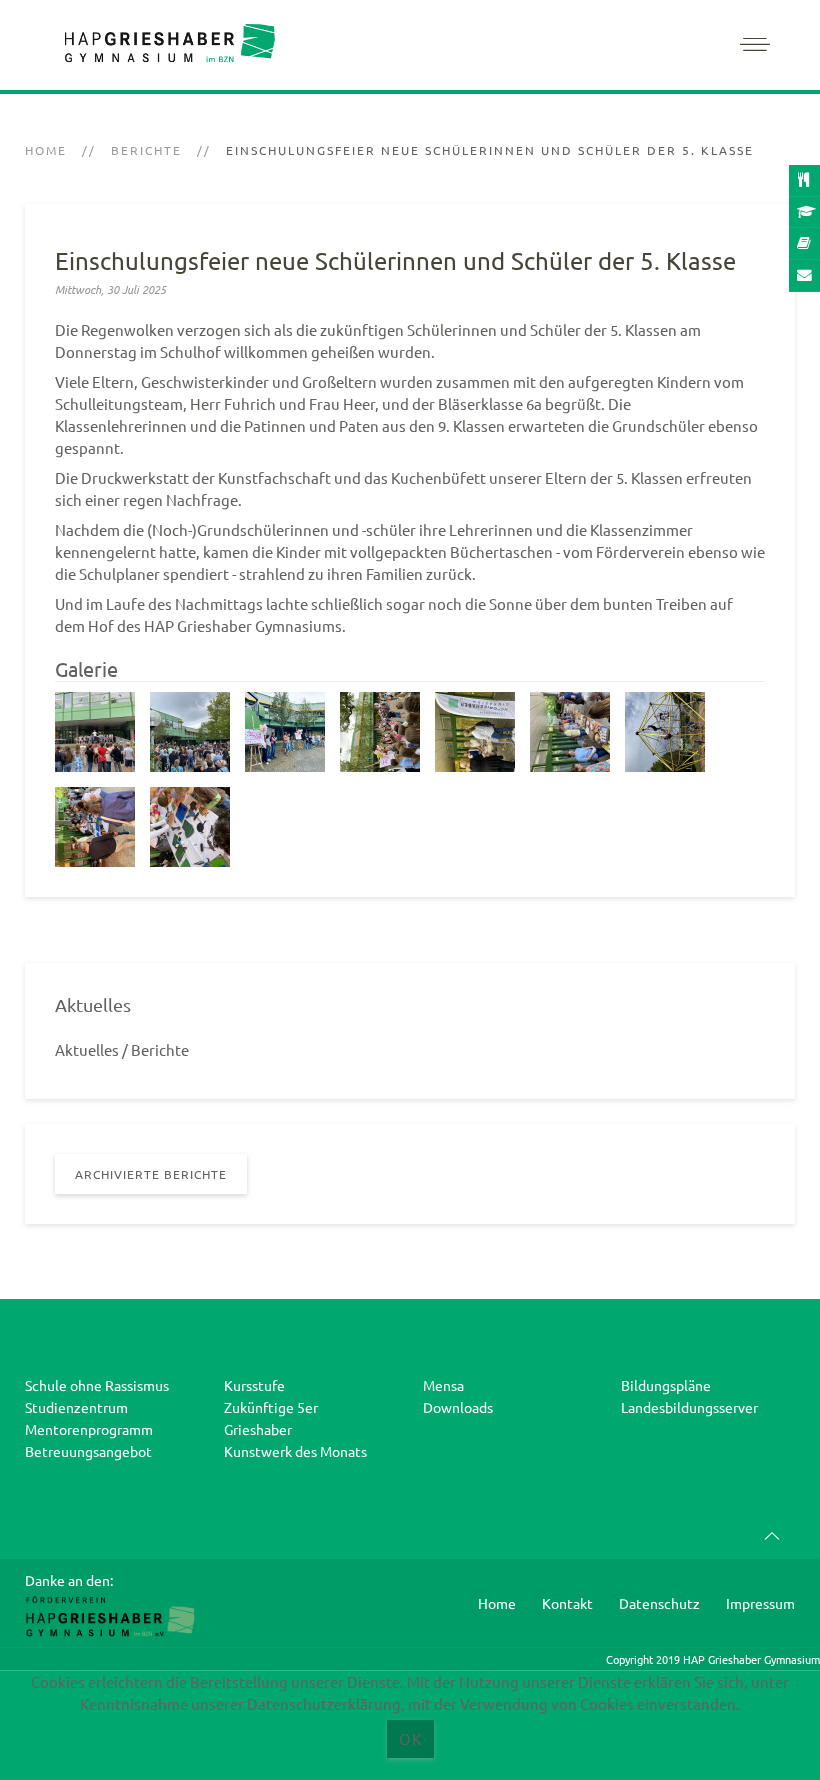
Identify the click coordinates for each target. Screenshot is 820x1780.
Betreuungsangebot (88, 1451)
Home (46, 150)
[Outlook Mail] (804, 276)
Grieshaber (258, 1429)
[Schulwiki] (804, 244)
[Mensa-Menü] (804, 181)
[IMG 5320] (380, 732)
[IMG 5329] (570, 732)
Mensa (443, 1385)
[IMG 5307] (95, 732)
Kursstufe (254, 1385)
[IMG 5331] (665, 732)
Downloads (458, 1407)
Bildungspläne (666, 1385)
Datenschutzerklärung (410, 1768)
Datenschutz (659, 1603)
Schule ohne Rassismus (97, 1385)
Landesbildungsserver (689, 1407)
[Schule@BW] (804, 213)
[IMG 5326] (475, 732)
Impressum (760, 1603)
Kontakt (567, 1603)
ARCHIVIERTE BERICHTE (151, 1174)
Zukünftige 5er (271, 1407)
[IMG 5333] (95, 827)
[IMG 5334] (190, 827)
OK (410, 1738)
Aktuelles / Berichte (122, 1049)
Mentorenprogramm (89, 1429)
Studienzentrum (76, 1407)
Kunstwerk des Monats (295, 1451)
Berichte (146, 150)
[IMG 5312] (190, 732)
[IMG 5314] (285, 732)
